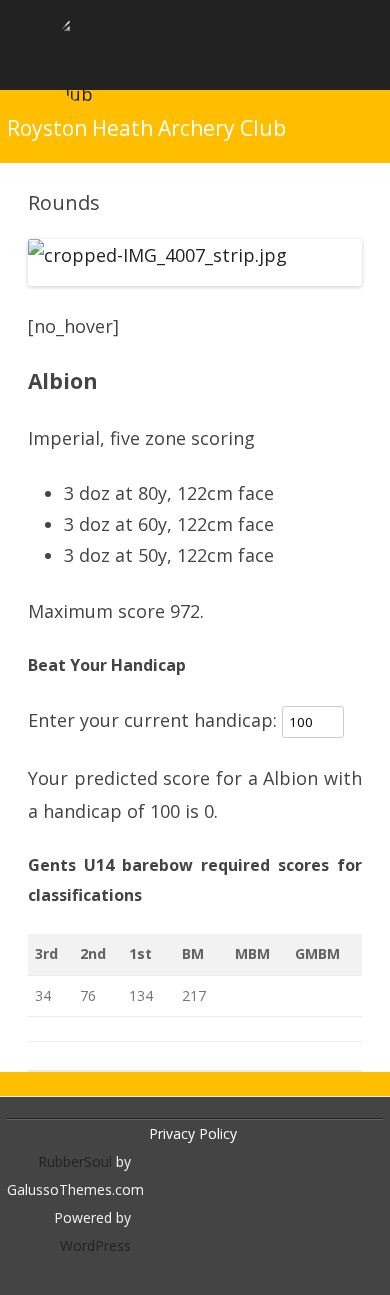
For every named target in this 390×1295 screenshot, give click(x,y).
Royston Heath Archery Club (146, 128)
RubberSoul (75, 1161)
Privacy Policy (193, 1133)
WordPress (95, 1245)
